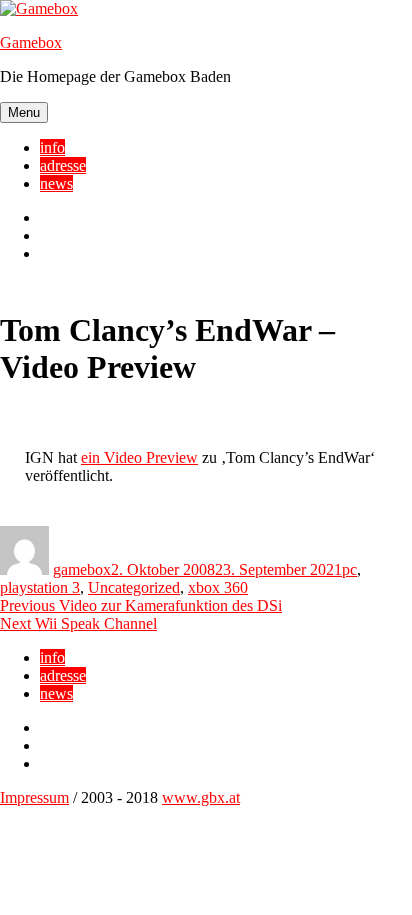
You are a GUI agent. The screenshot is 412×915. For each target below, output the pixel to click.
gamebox (82, 569)
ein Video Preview (139, 457)
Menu (24, 112)
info (52, 147)
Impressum (34, 797)
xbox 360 (218, 587)
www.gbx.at (201, 797)
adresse (63, 165)
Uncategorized (134, 587)
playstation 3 (40, 587)
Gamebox (31, 42)
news (56, 183)
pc (349, 569)
